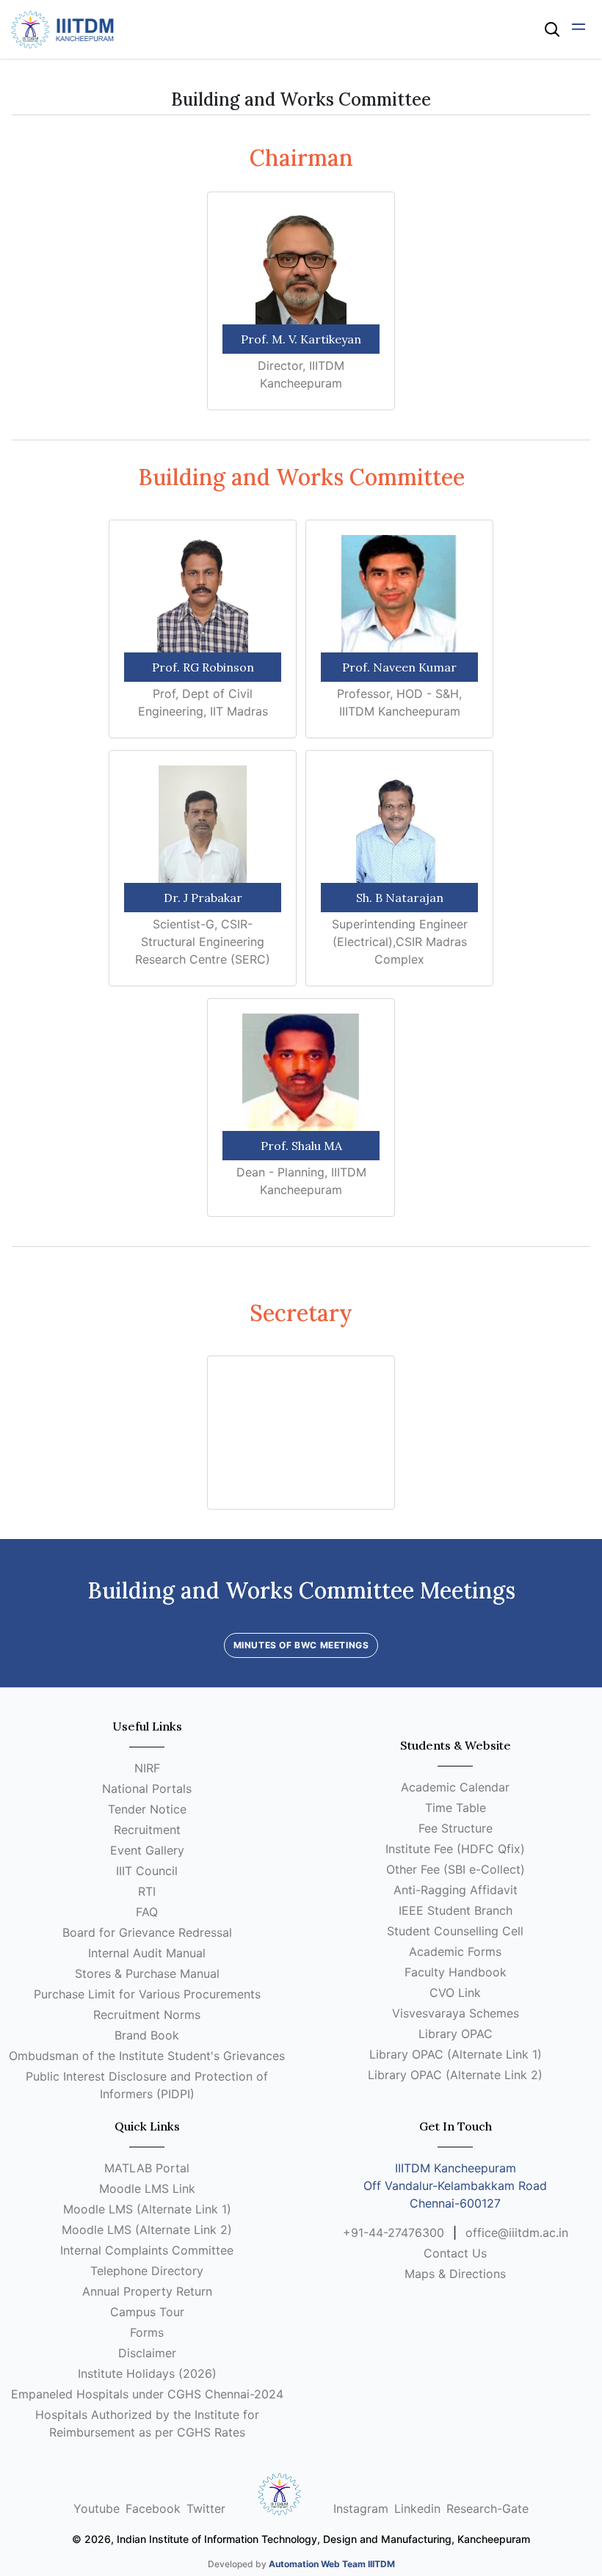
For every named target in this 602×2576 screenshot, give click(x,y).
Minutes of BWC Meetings (301, 1645)
